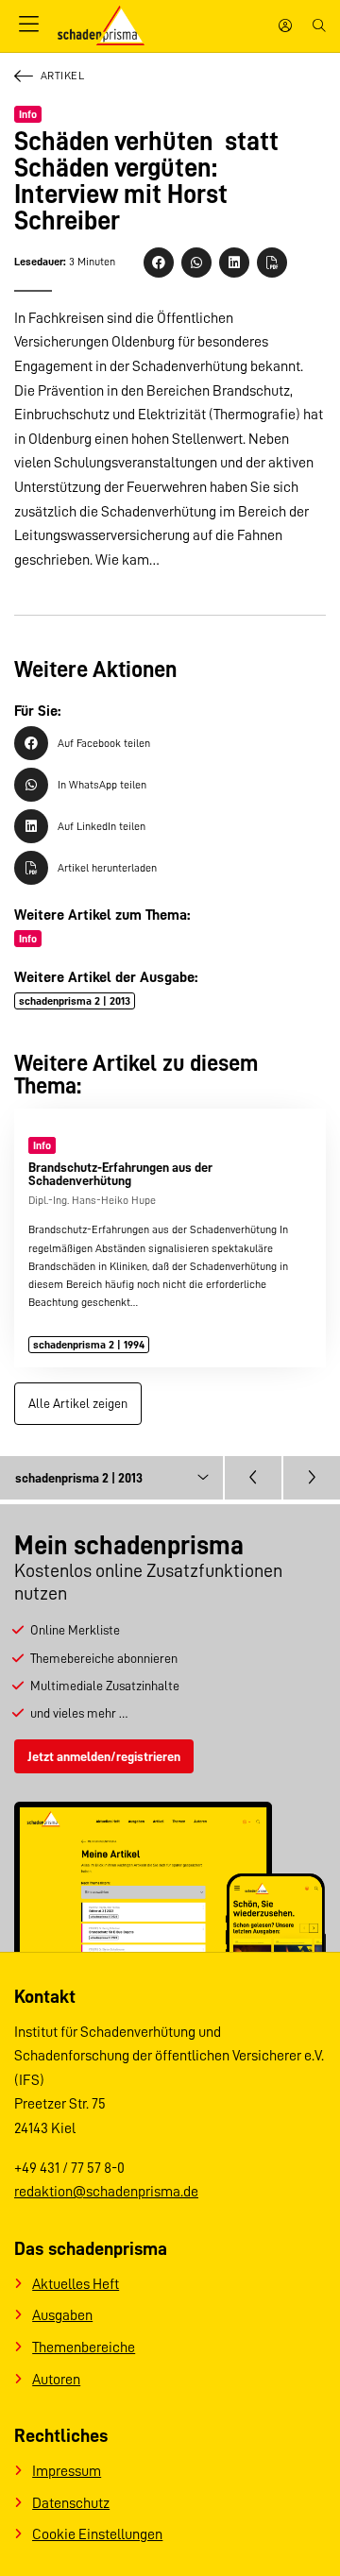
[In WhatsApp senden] (196, 263)
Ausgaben (62, 2315)
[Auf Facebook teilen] (159, 263)
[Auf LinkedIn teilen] (234, 263)
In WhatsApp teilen (102, 785)
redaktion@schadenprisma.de (106, 2192)
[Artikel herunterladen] (272, 263)
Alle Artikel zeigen (78, 1403)
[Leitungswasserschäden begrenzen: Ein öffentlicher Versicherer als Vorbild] (312, 1478)
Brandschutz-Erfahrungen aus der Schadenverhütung (120, 1174)
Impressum (67, 2471)
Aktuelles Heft (76, 2284)
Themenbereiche (84, 2347)
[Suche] (319, 25)
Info (28, 114)
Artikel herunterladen (107, 868)
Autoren (56, 2380)
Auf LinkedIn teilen (102, 826)
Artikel (62, 76)
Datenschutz (71, 2503)
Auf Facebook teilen (104, 743)
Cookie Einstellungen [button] (97, 2534)
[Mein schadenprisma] (285, 25)
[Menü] (28, 25)
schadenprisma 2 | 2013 (75, 1001)
